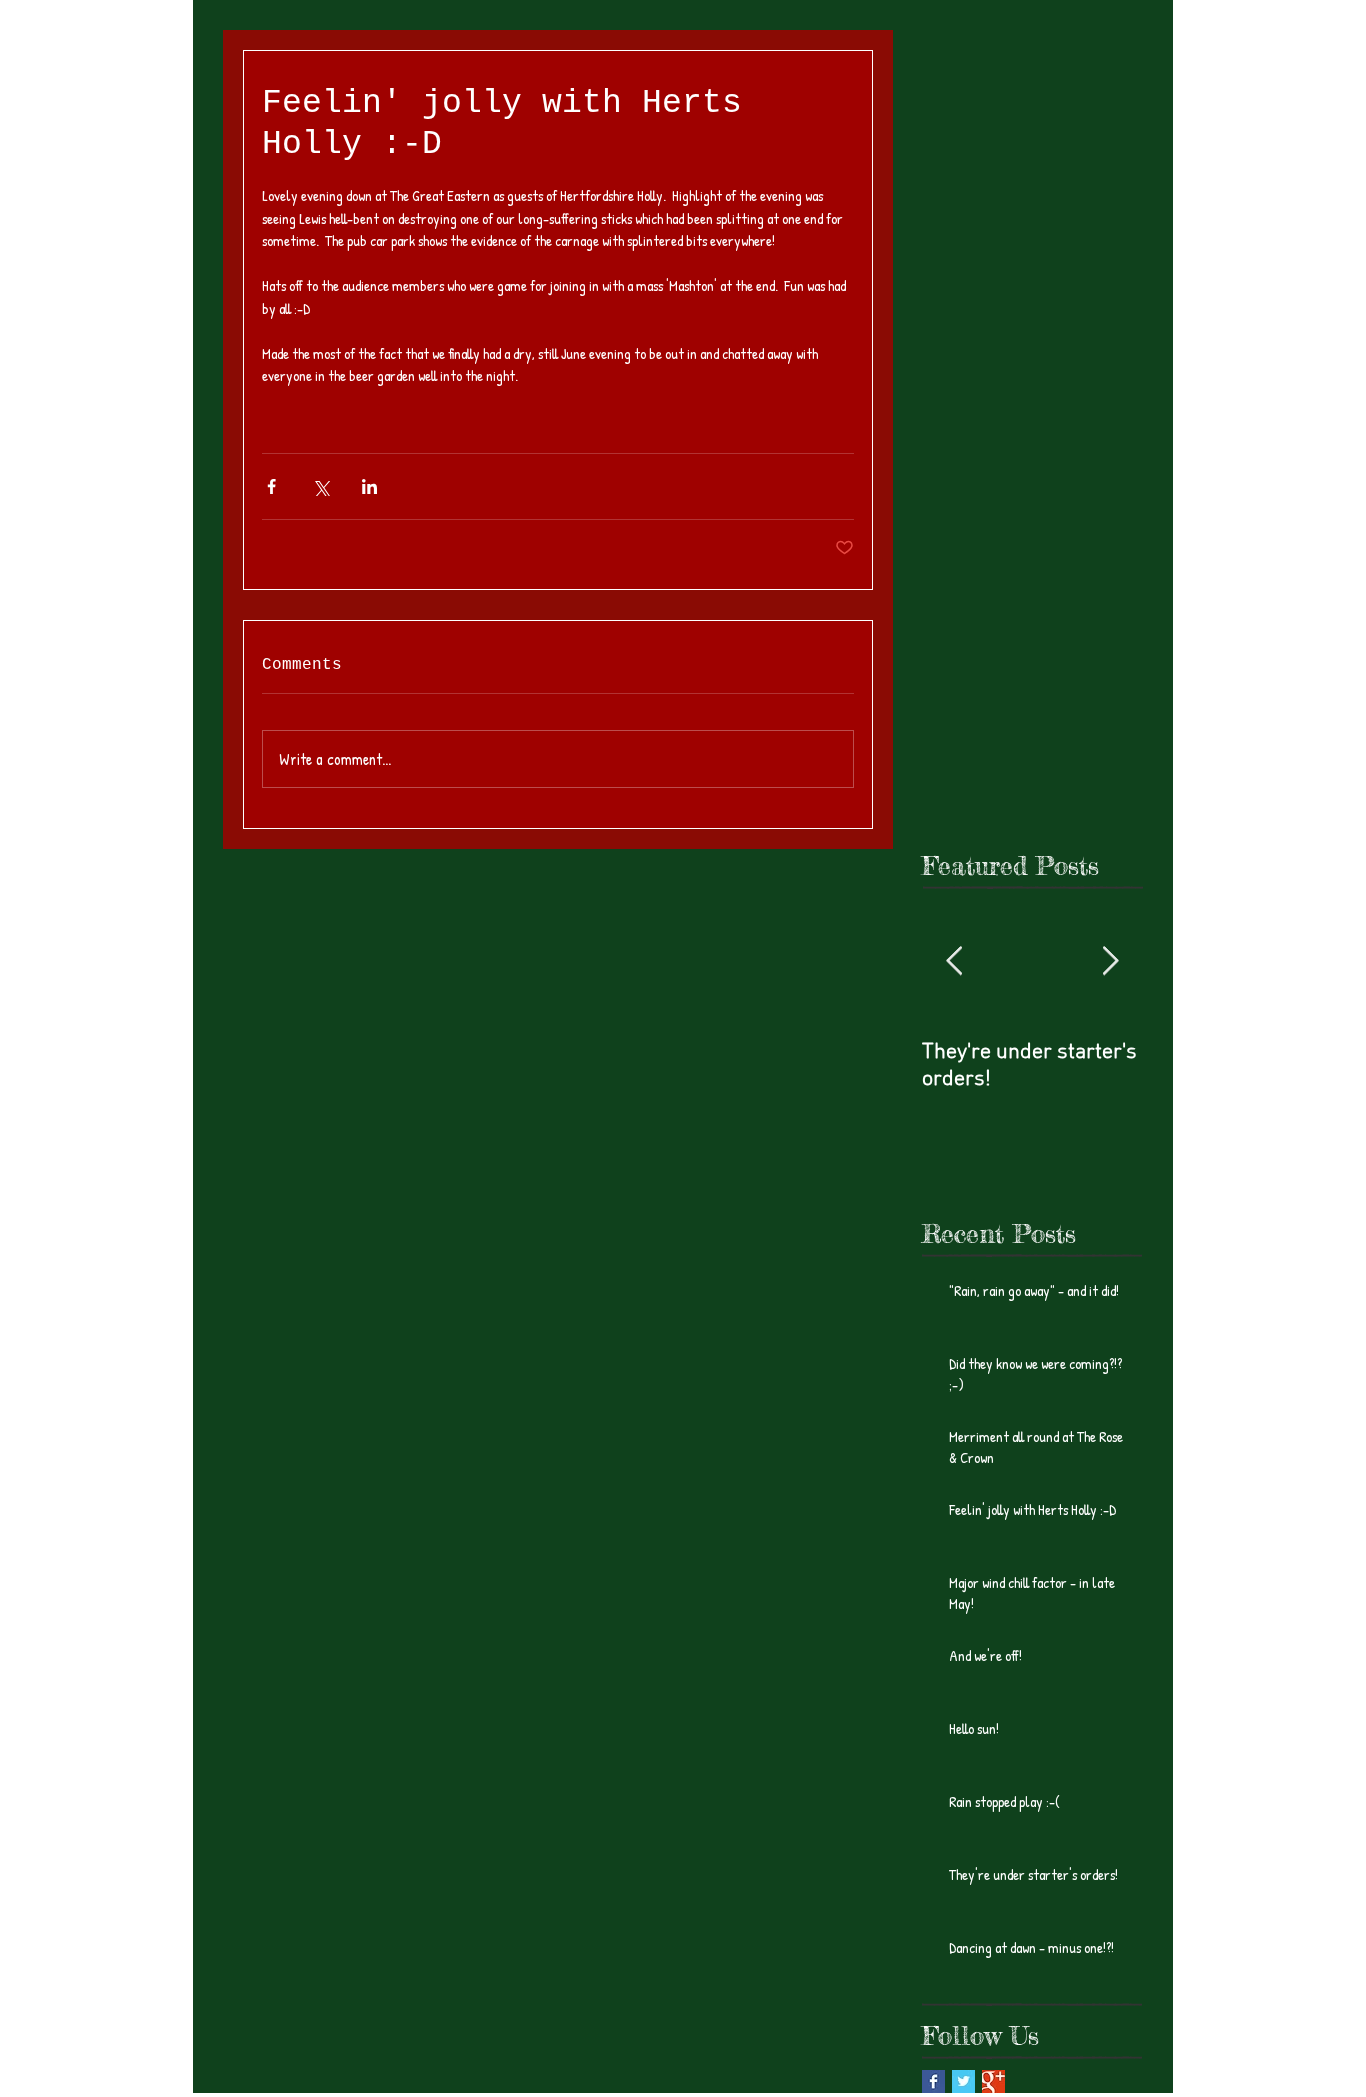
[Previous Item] (954, 961)
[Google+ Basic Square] (993, 2081)
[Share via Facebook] (271, 486)
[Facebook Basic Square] (933, 2081)
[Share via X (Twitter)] (320, 486)
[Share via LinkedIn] (369, 486)
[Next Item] (1110, 961)
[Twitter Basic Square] (963, 2081)
